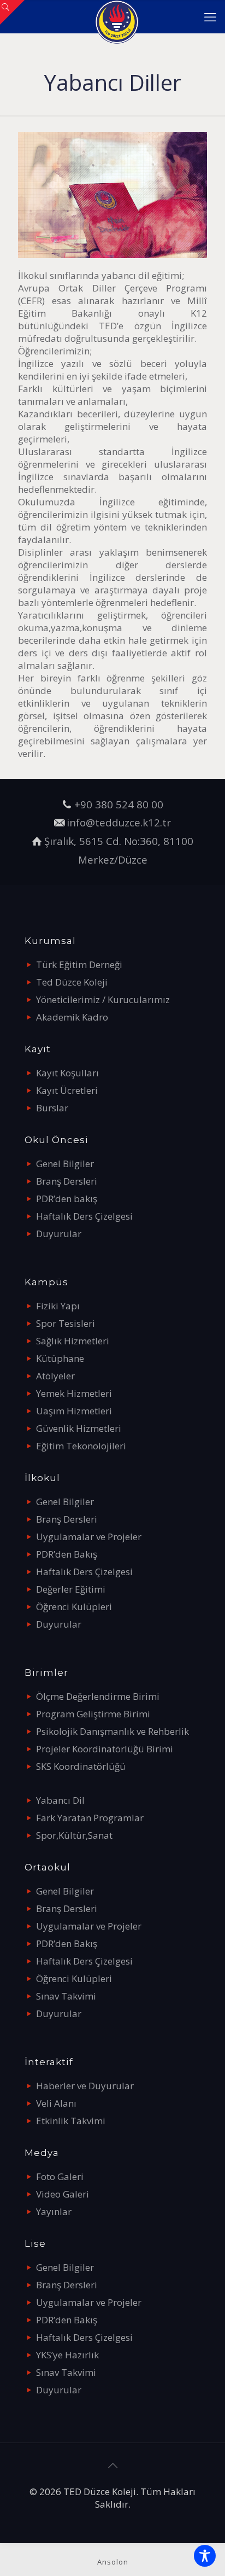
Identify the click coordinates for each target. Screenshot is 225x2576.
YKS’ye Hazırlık (67, 2355)
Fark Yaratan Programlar (90, 1818)
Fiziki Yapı (58, 1306)
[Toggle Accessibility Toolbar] (205, 2556)
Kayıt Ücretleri (67, 1090)
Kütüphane (60, 1358)
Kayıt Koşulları (67, 1073)
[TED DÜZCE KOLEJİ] (117, 16)
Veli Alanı (56, 2103)
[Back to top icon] (112, 2466)
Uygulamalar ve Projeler (89, 1537)
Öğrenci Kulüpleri (74, 1607)
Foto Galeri (60, 2176)
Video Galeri (63, 2194)
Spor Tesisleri (66, 1323)
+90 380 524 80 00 (119, 804)
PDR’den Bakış (67, 1554)
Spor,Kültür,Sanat (74, 1835)
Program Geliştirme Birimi (93, 1714)
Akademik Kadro (72, 1017)
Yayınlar (54, 2211)
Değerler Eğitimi (71, 1589)
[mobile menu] (210, 16)
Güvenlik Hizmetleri (79, 1428)
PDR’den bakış (67, 1199)
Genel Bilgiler (65, 1164)
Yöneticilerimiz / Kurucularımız (103, 999)
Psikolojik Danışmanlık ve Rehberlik (112, 1731)
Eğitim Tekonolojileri (81, 1446)
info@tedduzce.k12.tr (119, 822)
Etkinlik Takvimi (71, 2121)
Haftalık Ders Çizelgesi (84, 1216)
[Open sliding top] (12, 12)
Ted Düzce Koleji (72, 982)
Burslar (52, 1108)
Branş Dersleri (67, 1181)
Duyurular (59, 1234)
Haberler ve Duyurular (85, 2086)
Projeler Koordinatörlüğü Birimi (105, 1749)
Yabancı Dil (60, 1800)
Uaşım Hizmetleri (74, 1411)
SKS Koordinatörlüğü (81, 1766)
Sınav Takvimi (66, 1996)
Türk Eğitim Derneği (79, 964)
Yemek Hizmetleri (74, 1393)
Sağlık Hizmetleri (73, 1341)
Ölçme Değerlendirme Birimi (98, 1696)
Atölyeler (55, 1376)
